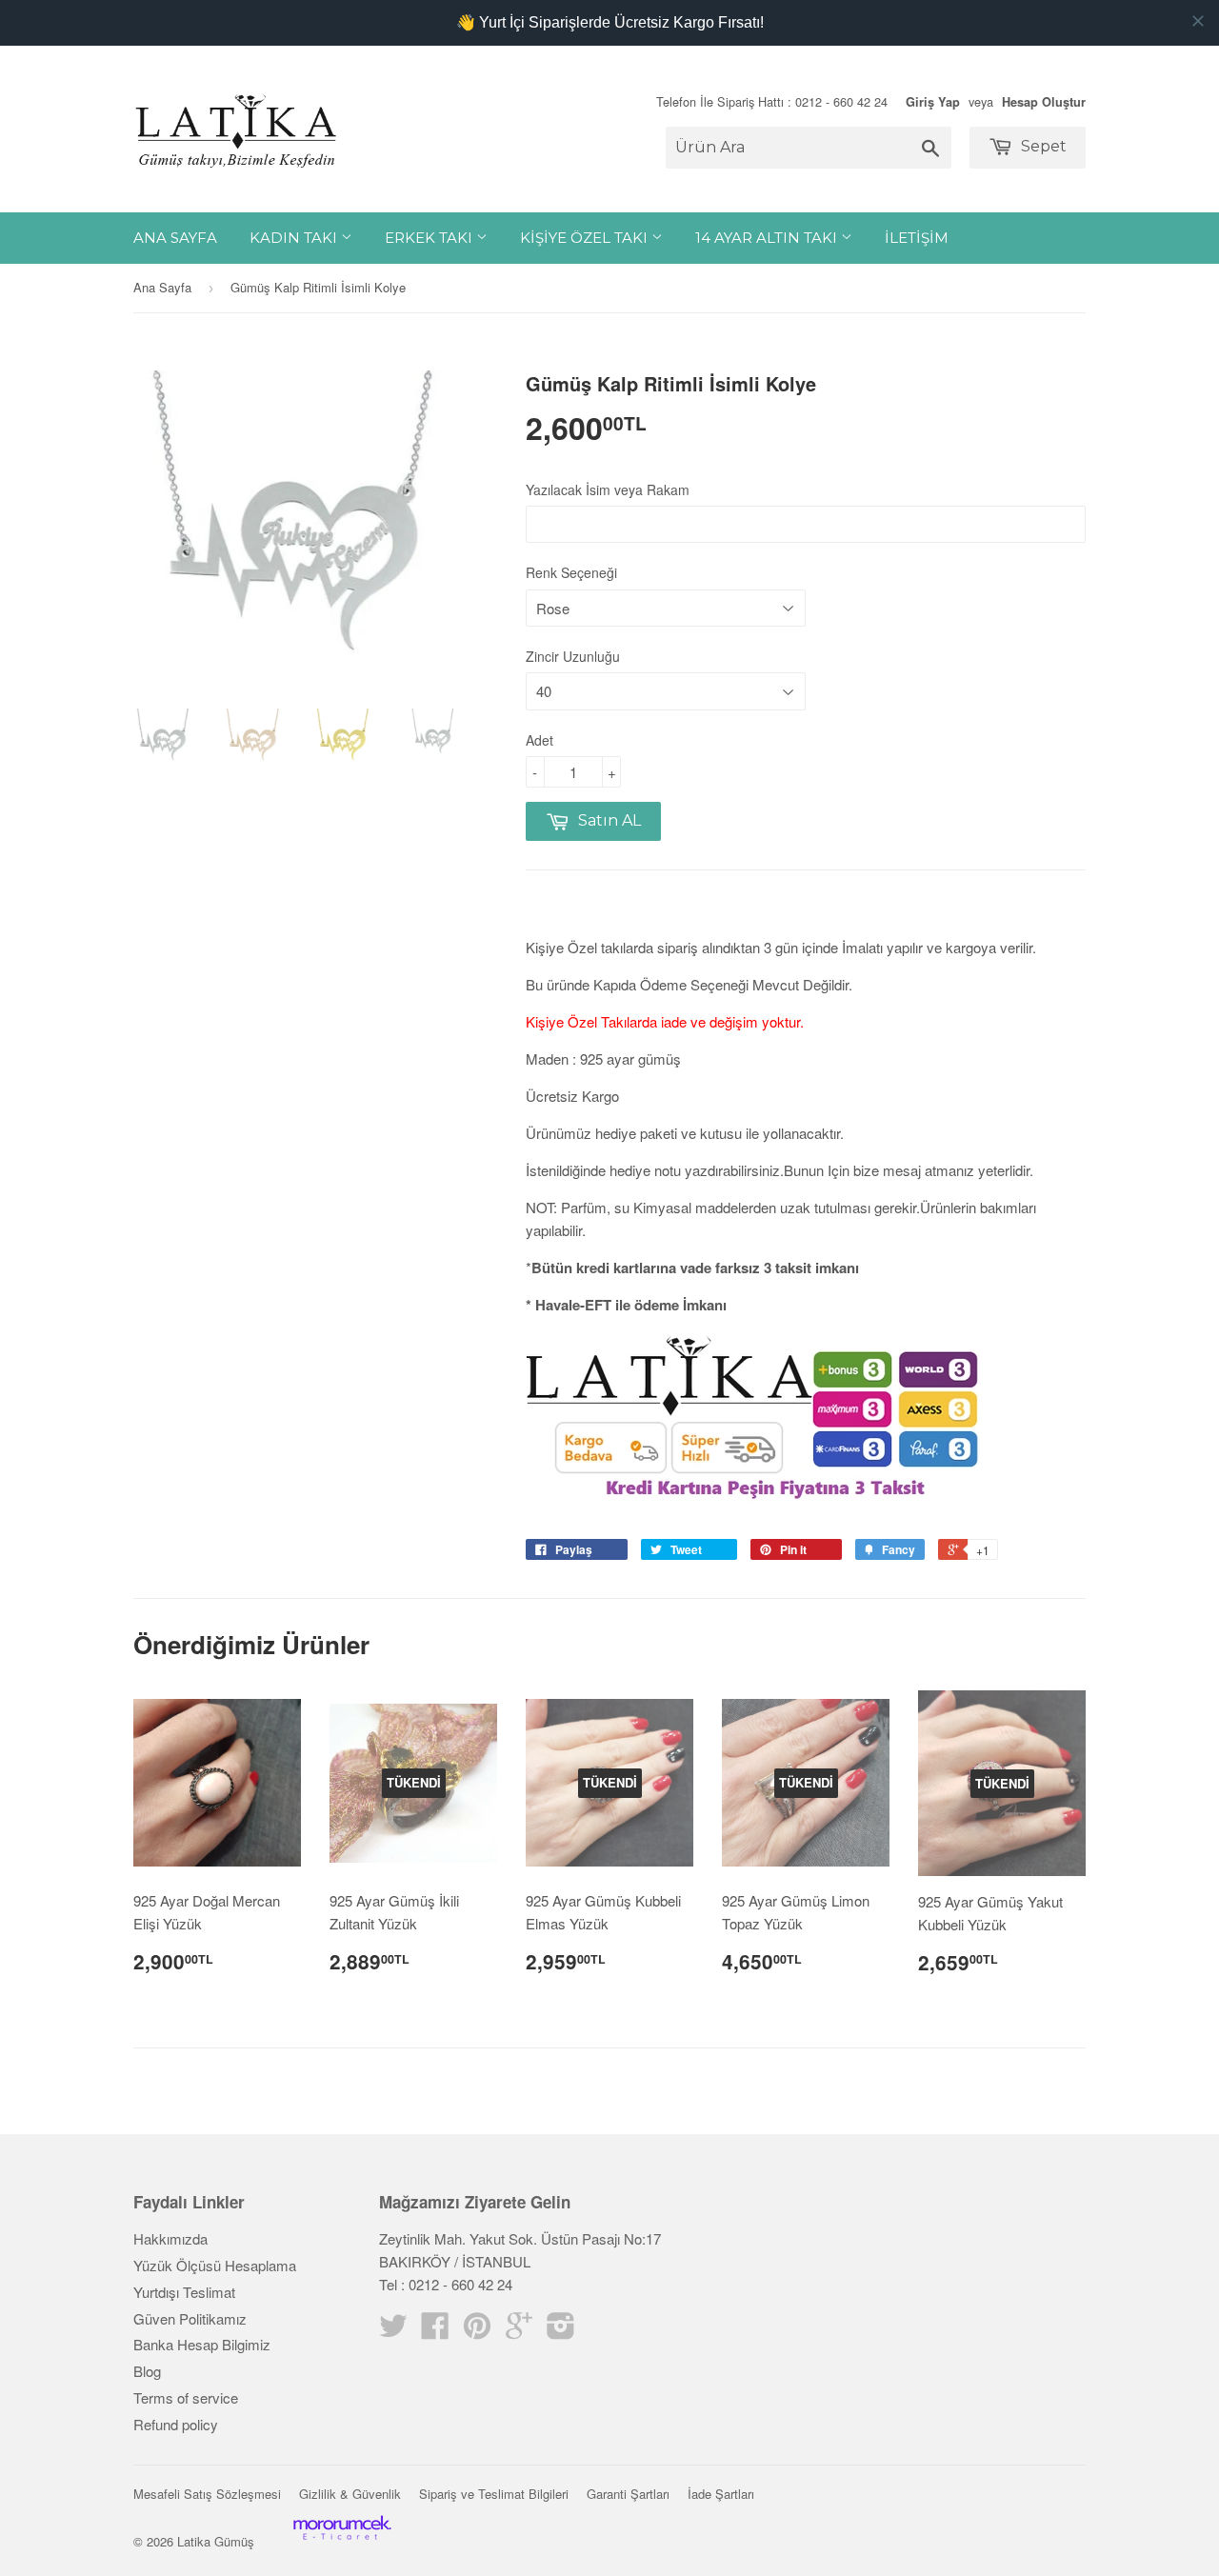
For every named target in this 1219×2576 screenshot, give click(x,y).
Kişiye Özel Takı (586, 238)
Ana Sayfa (175, 238)
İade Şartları (721, 2494)
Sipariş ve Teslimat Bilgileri (494, 2494)
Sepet (1042, 146)
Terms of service (186, 2397)
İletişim (917, 238)
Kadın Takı (295, 238)
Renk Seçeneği (571, 572)
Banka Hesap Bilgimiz (202, 2344)
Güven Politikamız (190, 2318)
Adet (540, 740)
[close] (1198, 21)
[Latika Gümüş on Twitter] (393, 2331)
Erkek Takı (430, 238)
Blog (147, 2371)
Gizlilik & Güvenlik (350, 2494)
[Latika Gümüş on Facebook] (435, 2331)
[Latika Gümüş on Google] (519, 2331)
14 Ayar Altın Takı (768, 238)
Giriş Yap (933, 102)
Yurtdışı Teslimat (184, 2292)
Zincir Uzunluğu (573, 656)
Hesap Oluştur (1044, 102)
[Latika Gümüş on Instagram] (561, 2331)
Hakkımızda (170, 2238)
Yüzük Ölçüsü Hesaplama (215, 2265)
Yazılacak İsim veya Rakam (608, 489)
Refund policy (176, 2424)
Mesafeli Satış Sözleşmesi (207, 2494)
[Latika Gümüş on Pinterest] (477, 2331)
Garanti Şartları (628, 2494)
